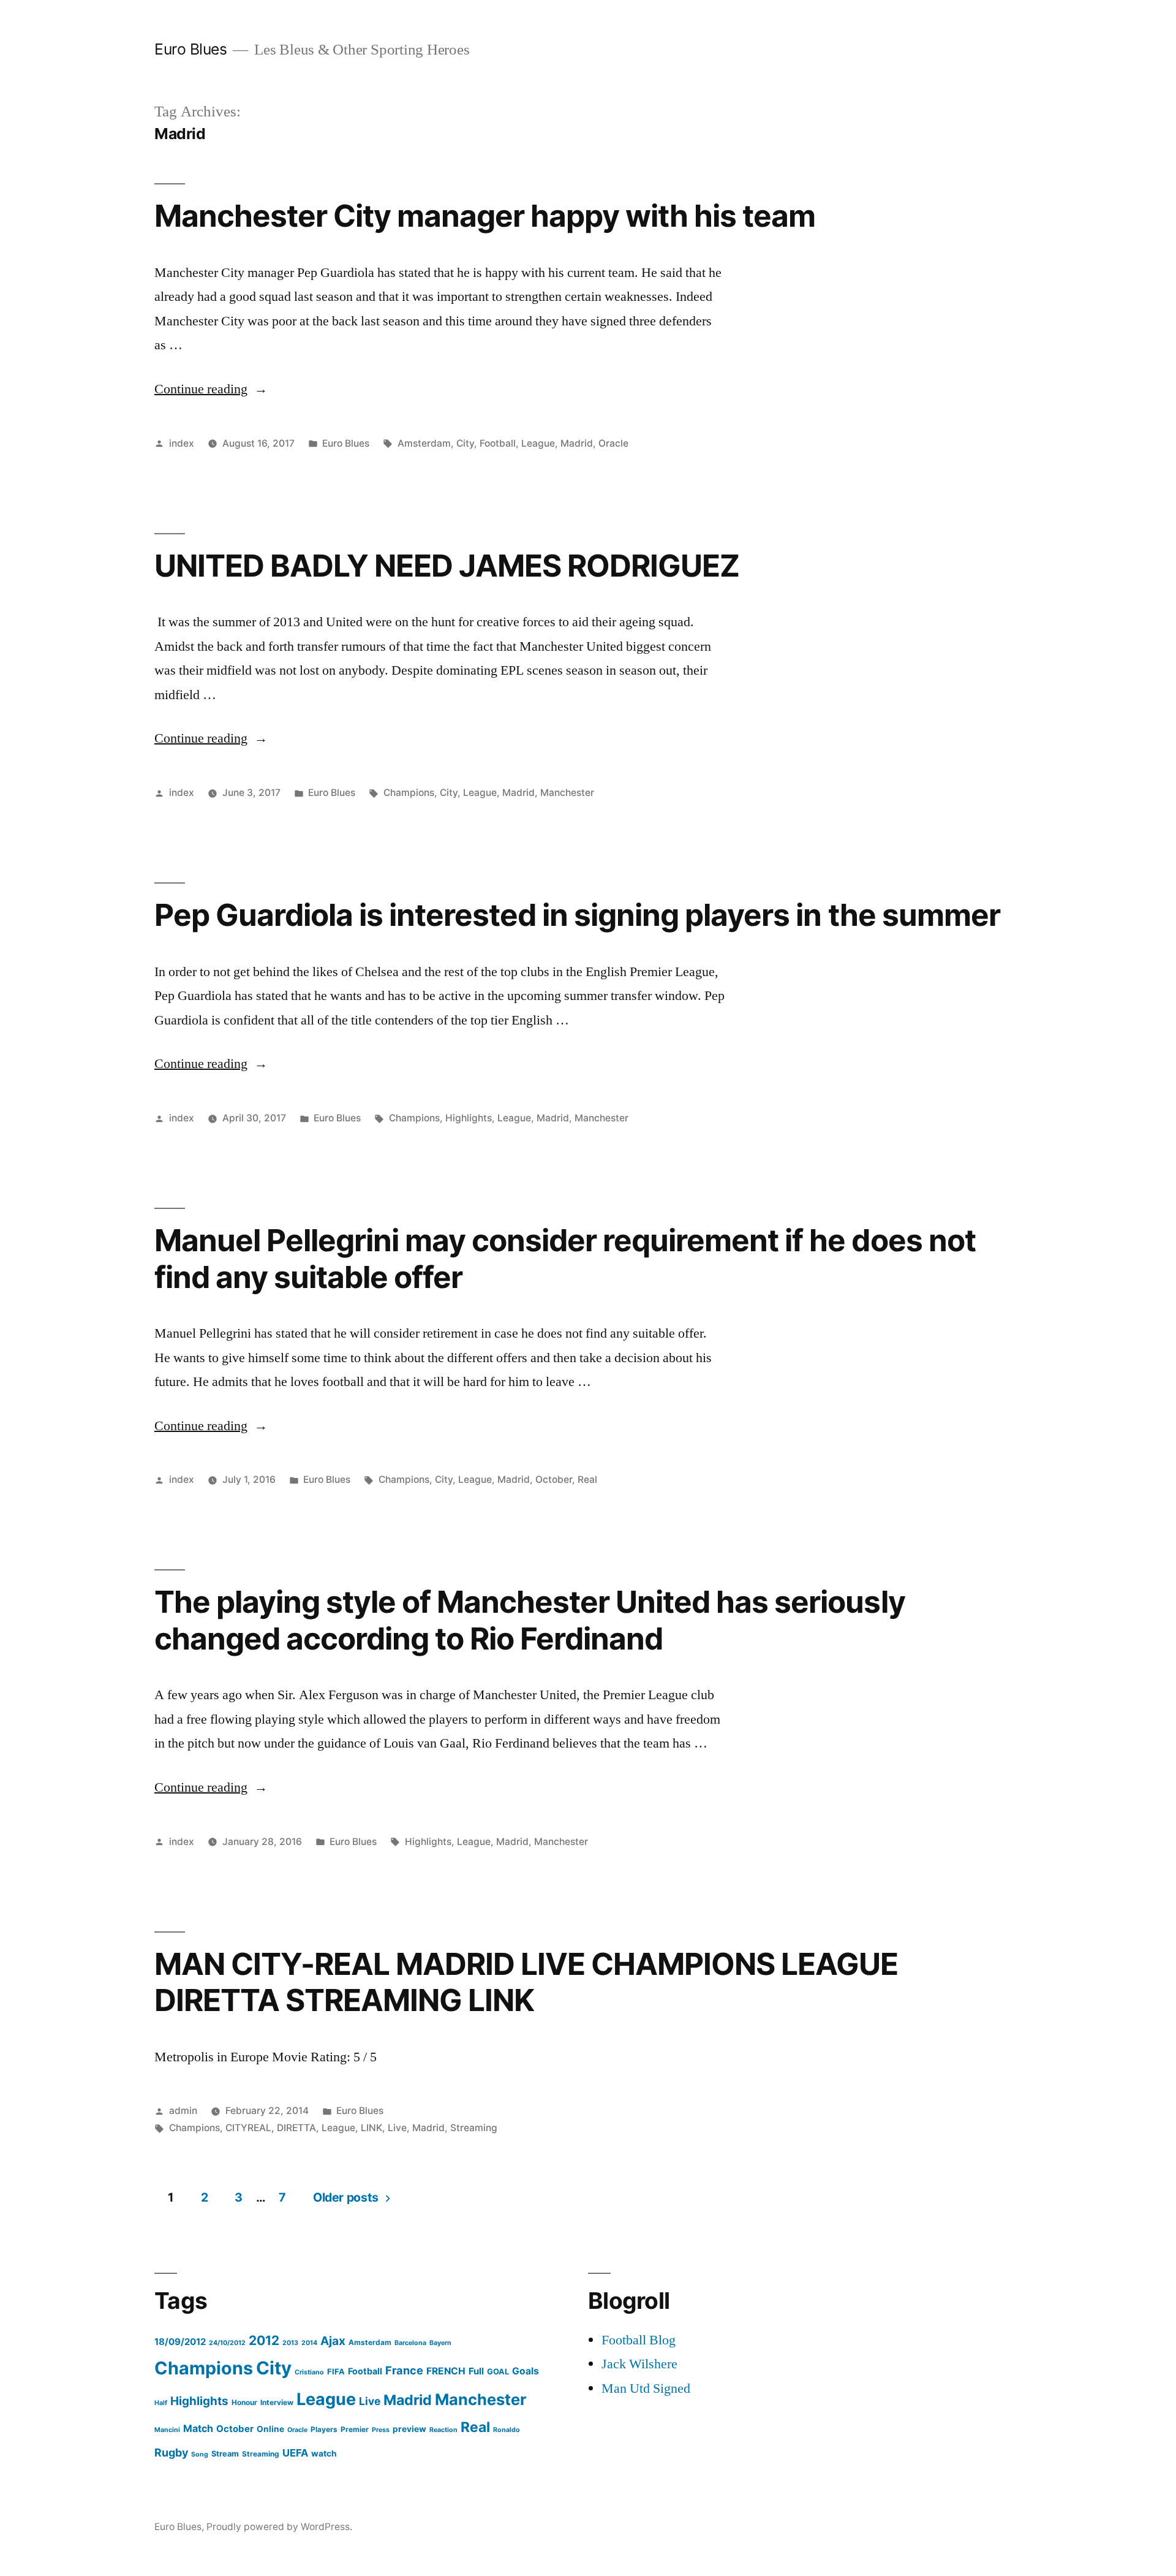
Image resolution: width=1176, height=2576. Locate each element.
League (538, 443)
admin (183, 2111)
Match (198, 2428)
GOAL (498, 2372)
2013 (290, 2343)
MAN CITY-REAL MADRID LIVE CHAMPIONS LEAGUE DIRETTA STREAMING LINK (526, 1982)
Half (161, 2403)
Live (397, 2128)
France (404, 2370)
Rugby (171, 2453)
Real (587, 1479)
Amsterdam (424, 443)
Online (270, 2429)
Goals (526, 2371)
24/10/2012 (227, 2343)
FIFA (336, 2372)
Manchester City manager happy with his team (485, 216)
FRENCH (446, 2371)
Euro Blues (190, 49)
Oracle (613, 443)
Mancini (167, 2430)
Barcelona (410, 2343)
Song (200, 2454)
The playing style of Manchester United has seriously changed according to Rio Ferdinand (530, 1620)
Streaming (474, 2128)
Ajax (333, 2341)
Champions (409, 793)
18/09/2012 (180, 2342)
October (554, 1479)
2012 (264, 2340)
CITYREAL (248, 2128)
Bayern (440, 2343)
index (182, 443)
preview (409, 2429)
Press (381, 2430)
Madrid (577, 443)
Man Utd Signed (646, 2388)
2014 (309, 2343)
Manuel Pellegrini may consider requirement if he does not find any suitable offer (565, 1258)
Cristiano (309, 2372)
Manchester (567, 793)
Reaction (443, 2430)
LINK (371, 2128)
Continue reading (211, 389)
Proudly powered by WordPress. (279, 2527)
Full (476, 2371)
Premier (355, 2429)
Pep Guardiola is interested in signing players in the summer (577, 915)
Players (324, 2429)
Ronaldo (507, 2430)
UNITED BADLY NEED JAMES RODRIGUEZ (447, 566)
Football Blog (639, 2340)
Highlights (469, 1118)
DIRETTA (296, 2128)
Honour (244, 2402)
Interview (277, 2402)
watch (324, 2453)
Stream (225, 2454)
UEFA (295, 2453)
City (465, 443)
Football (498, 443)
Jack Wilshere (639, 2364)
